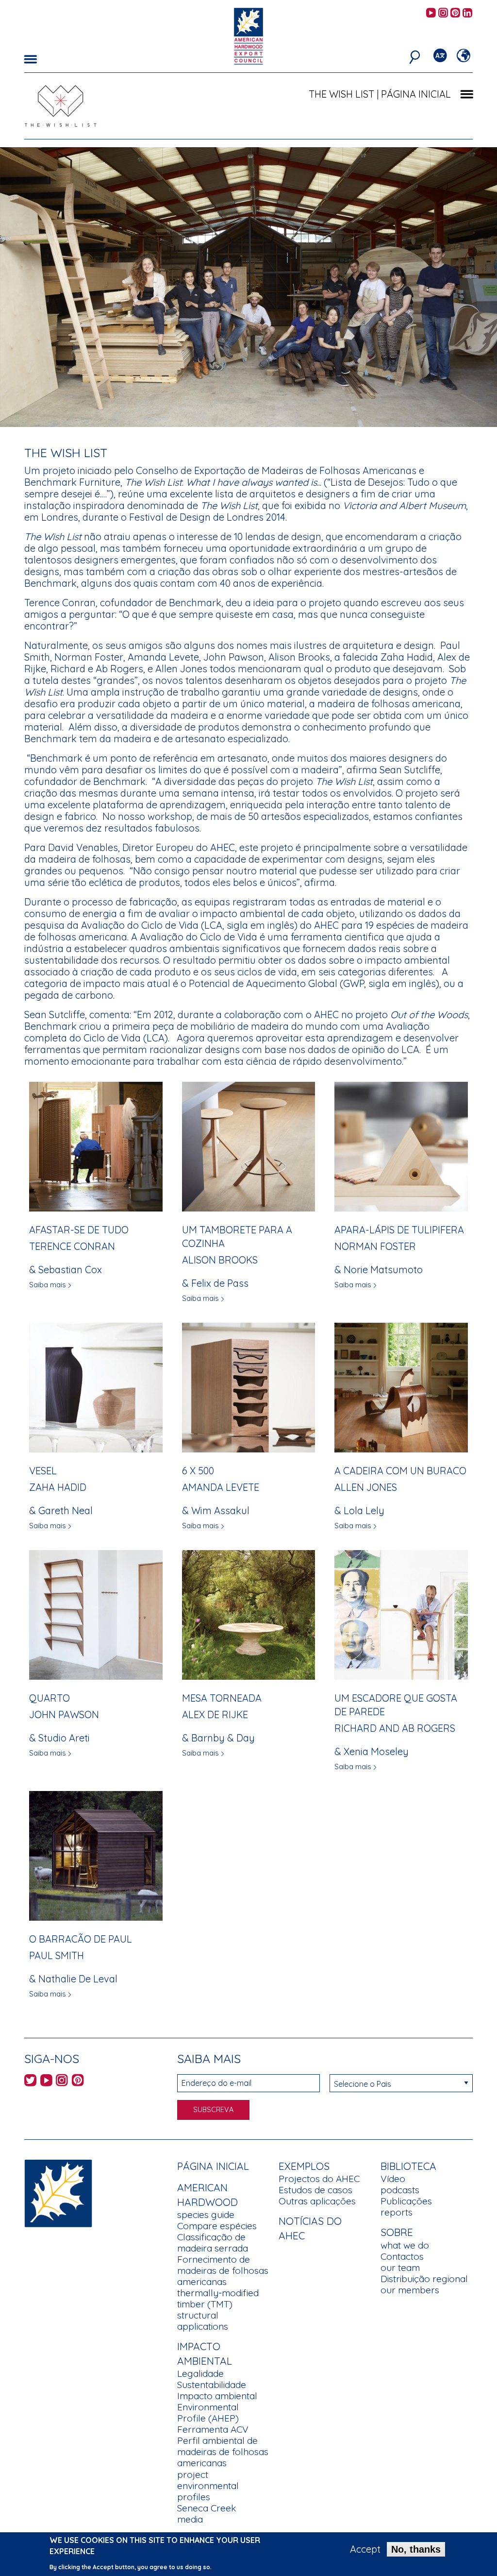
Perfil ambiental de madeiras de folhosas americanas (223, 2452)
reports (397, 2212)
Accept (365, 2549)
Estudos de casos (315, 2190)
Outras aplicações (317, 2201)
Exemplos (304, 2166)
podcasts (400, 2190)
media (190, 2519)
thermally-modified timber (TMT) (218, 2298)
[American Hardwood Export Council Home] (248, 35)
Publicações (406, 2201)
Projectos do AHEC (319, 2179)
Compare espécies (217, 2226)
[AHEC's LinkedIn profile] (467, 13)
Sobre (397, 2232)
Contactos (402, 2256)
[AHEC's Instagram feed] (443, 13)
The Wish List (341, 94)
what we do (405, 2245)
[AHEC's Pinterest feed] (455, 13)
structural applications (203, 2321)
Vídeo (393, 2179)
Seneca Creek (207, 2508)
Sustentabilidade (212, 2385)
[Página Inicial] (58, 2192)
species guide (206, 2215)
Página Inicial (213, 2166)
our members (410, 2290)
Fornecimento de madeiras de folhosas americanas (223, 2270)
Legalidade (200, 2373)
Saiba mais (48, 1285)
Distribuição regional (424, 2279)
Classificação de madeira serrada (213, 2243)
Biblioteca (408, 2166)
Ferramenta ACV (213, 2429)
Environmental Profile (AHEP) (208, 2413)
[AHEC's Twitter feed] (30, 2082)
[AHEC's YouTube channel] (431, 13)
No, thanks (416, 2549)
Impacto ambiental (217, 2396)
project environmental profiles (208, 2486)
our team (400, 2268)
